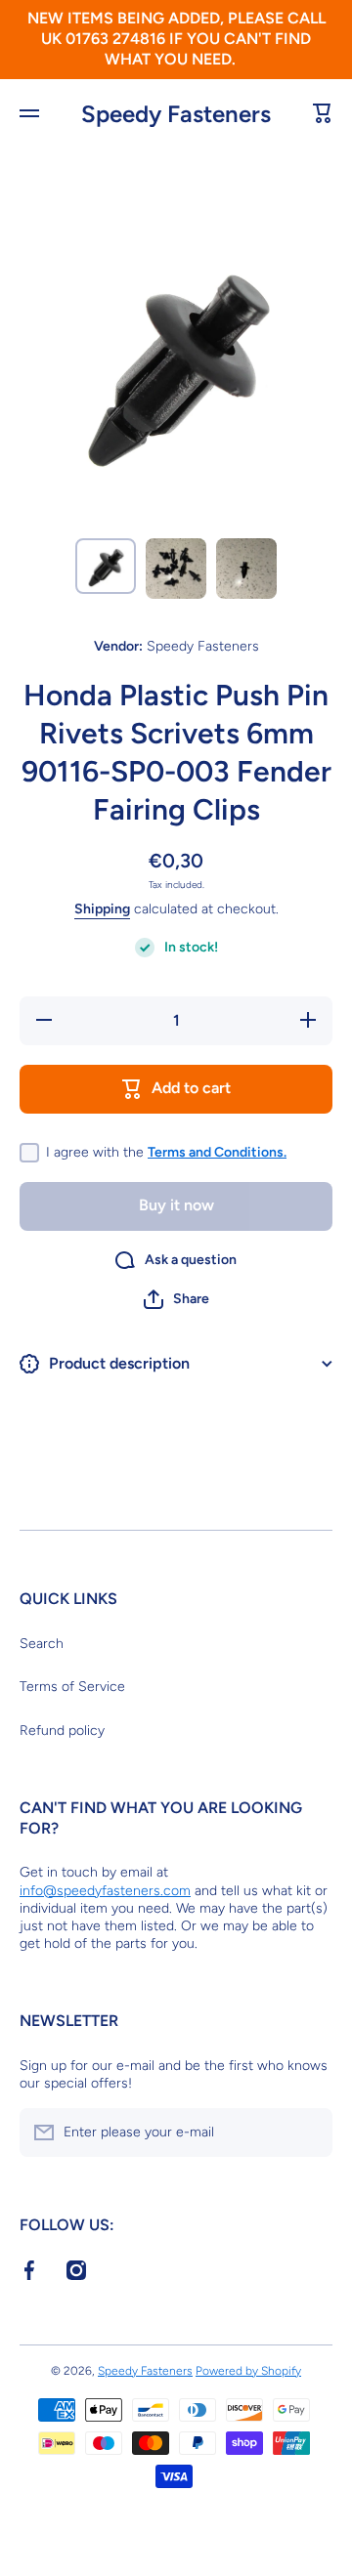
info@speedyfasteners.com (105, 1891)
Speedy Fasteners (145, 2371)
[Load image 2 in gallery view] (176, 569)
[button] (176, 1299)
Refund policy (62, 1731)
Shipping (102, 909)
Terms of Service (72, 1687)
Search (42, 1644)
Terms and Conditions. (217, 1152)
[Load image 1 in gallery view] (106, 566)
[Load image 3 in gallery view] (246, 569)
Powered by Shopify (248, 2371)
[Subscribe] (308, 2133)
